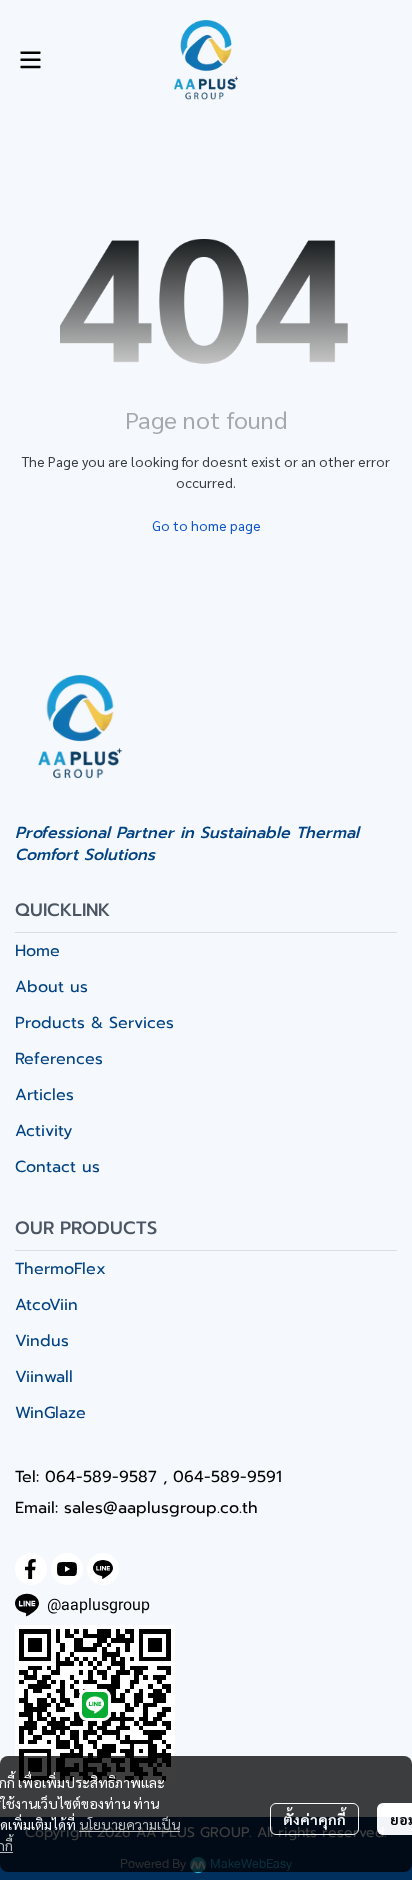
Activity (43, 1131)
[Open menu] (30, 60)
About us (51, 987)
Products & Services (94, 1023)
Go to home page (206, 525)
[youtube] (67, 1569)
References (59, 1059)
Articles (44, 1095)
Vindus (42, 1341)
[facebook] (31, 1569)
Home (37, 951)
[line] (103, 1569)
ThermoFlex (60, 1269)
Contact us (57, 1167)
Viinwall (44, 1377)
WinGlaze (50, 1413)
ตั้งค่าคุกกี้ (314, 1819)
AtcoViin (46, 1305)
